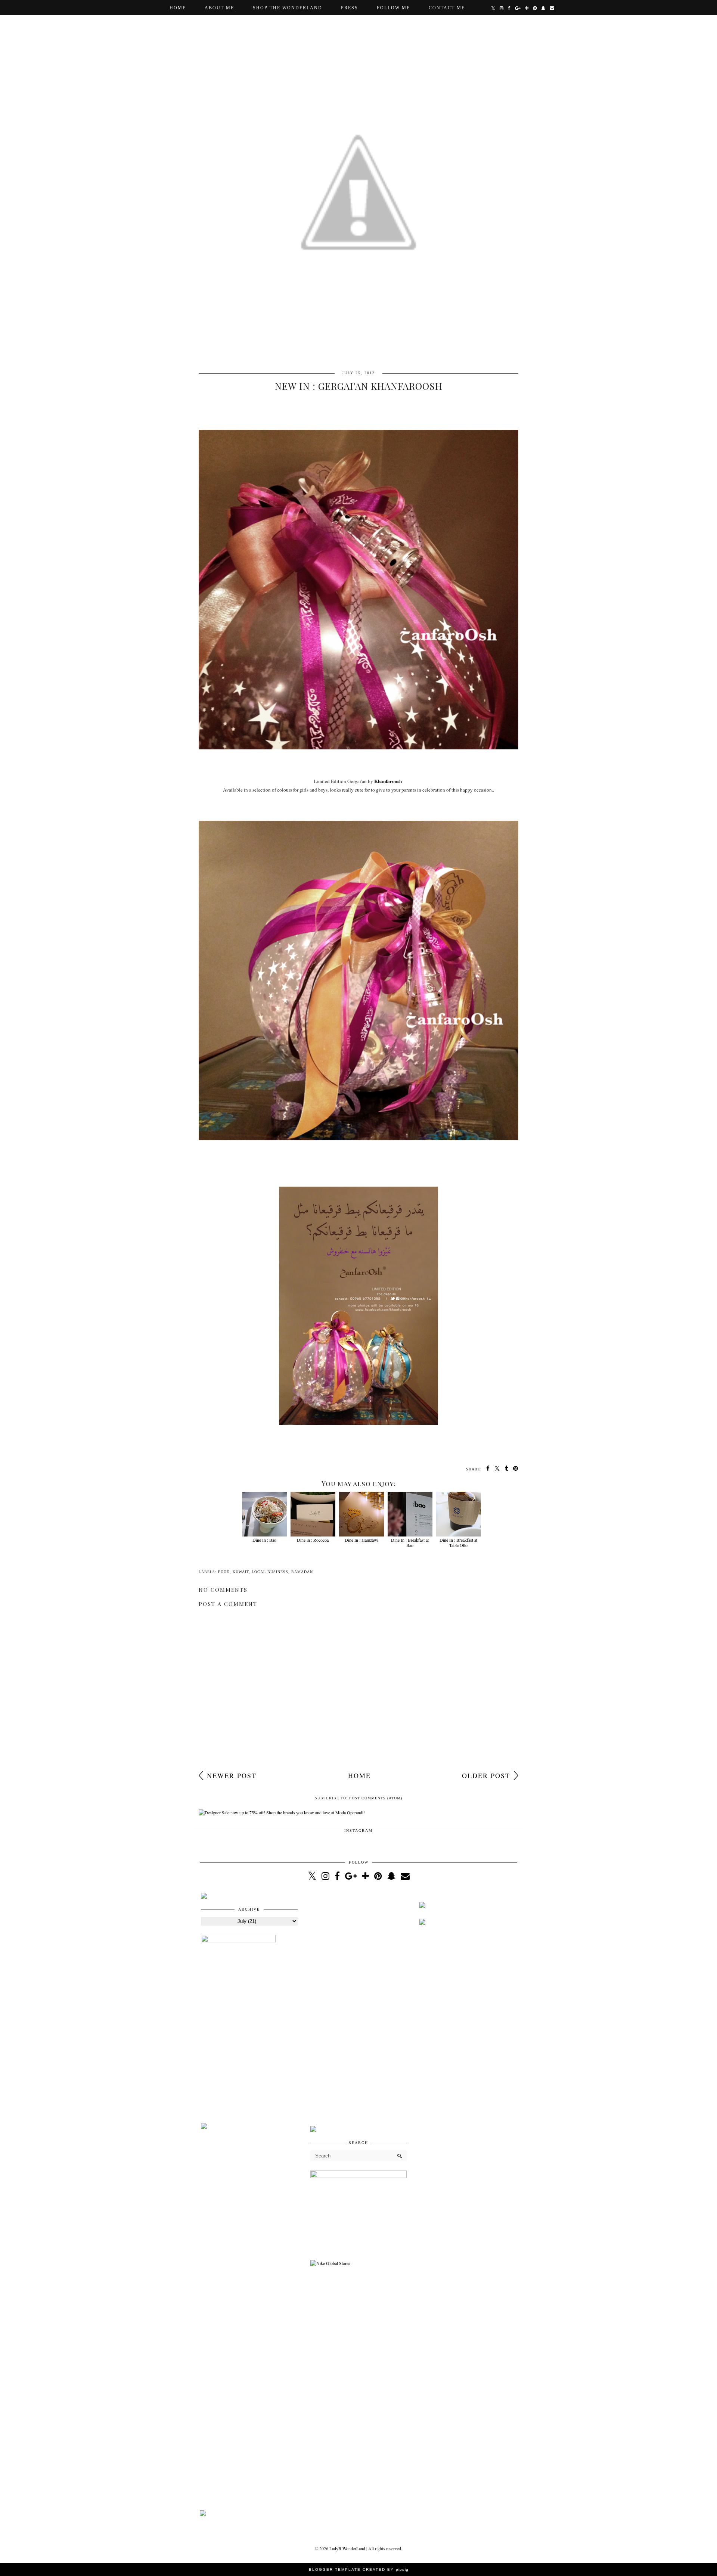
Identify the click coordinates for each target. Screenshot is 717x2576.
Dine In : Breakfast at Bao (410, 1542)
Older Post (486, 1775)
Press (350, 8)
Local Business (270, 1572)
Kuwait (241, 1572)
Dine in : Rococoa (313, 1540)
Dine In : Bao (264, 1540)
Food (224, 1572)
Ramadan (302, 1572)
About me (219, 8)
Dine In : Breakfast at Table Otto (458, 1542)
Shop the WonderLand (288, 8)
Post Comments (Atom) (376, 1798)
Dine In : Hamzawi (361, 1540)
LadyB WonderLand (347, 2548)
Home (178, 8)
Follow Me (393, 8)
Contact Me (447, 8)
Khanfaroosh (387, 781)
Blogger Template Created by (359, 2569)
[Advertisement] (359, 2005)
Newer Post (232, 1775)
